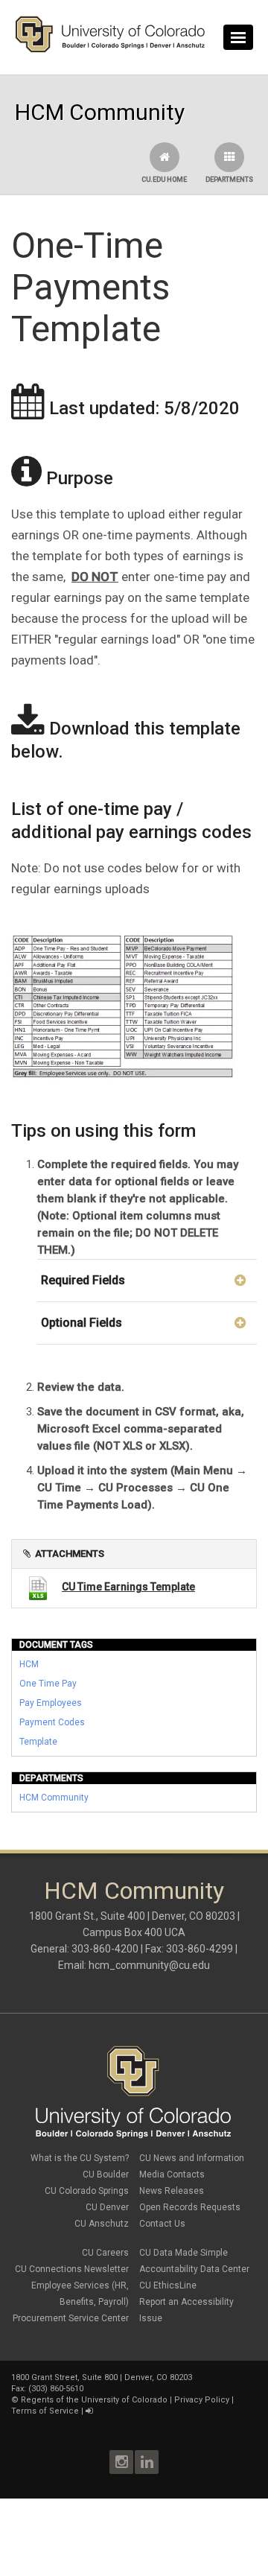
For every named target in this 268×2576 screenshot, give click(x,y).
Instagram (121, 2462)
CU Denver (107, 2207)
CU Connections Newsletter (72, 2269)
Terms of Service (45, 2411)
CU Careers (105, 2253)
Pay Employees (51, 1703)
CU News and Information (192, 2158)
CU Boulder (106, 2174)
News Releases (172, 2191)
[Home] (110, 49)
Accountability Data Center (194, 2269)
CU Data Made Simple (184, 2253)
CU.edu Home (164, 180)
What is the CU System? (80, 2158)
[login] (89, 2411)
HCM (29, 1664)
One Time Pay (48, 1684)
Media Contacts (172, 2174)
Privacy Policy (202, 2400)
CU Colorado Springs (87, 2191)
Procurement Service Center (71, 2318)
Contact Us (162, 2224)
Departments (229, 180)
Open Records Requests (190, 2207)
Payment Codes (52, 1722)
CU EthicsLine (168, 2285)
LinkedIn (147, 2462)
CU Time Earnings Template (128, 1587)
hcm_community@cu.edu (149, 1965)
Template (38, 1742)
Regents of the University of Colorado (94, 2400)
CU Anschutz (102, 2224)
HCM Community (54, 1798)
